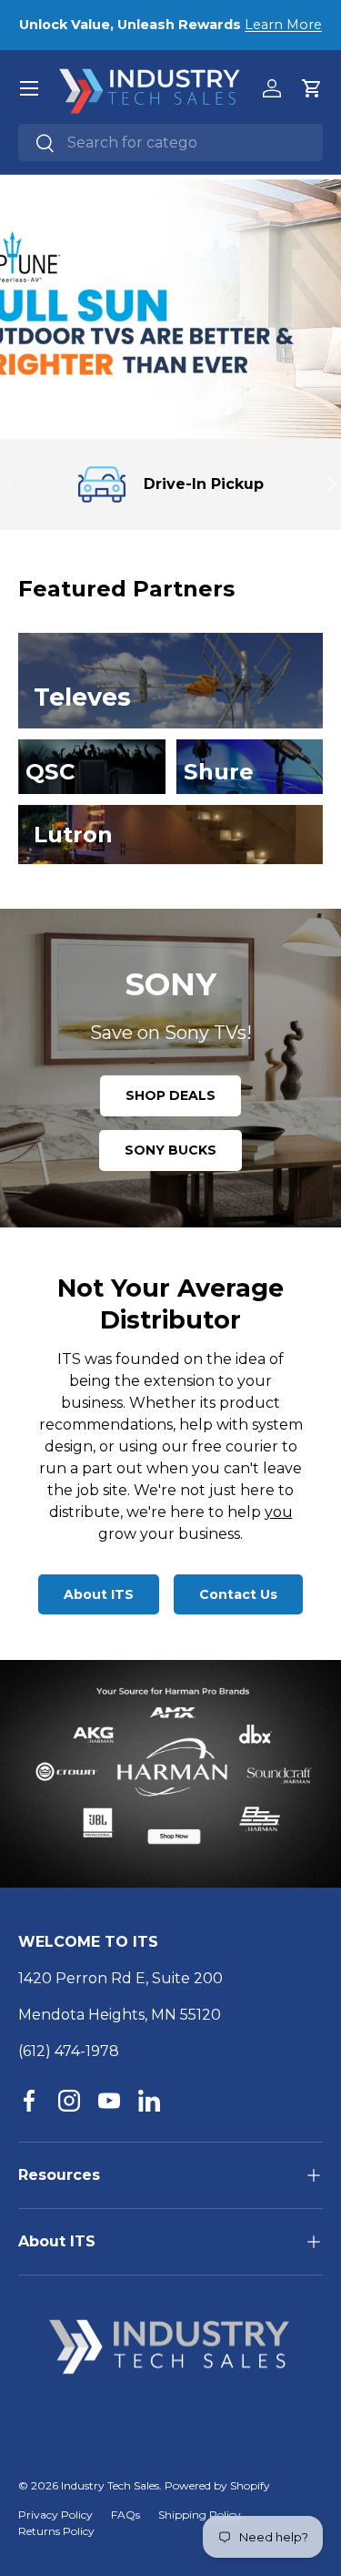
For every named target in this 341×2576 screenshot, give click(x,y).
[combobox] (170, 143)
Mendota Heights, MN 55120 (120, 2015)
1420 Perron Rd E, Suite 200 (120, 1978)
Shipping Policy (200, 2515)
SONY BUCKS (170, 1150)
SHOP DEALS (170, 1095)
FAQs (125, 2515)
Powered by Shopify (217, 2485)
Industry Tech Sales (110, 2485)
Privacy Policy (55, 2515)
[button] (312, 88)
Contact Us (238, 1594)
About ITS (99, 1594)
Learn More (283, 25)
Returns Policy (56, 2531)
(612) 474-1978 (69, 2051)
